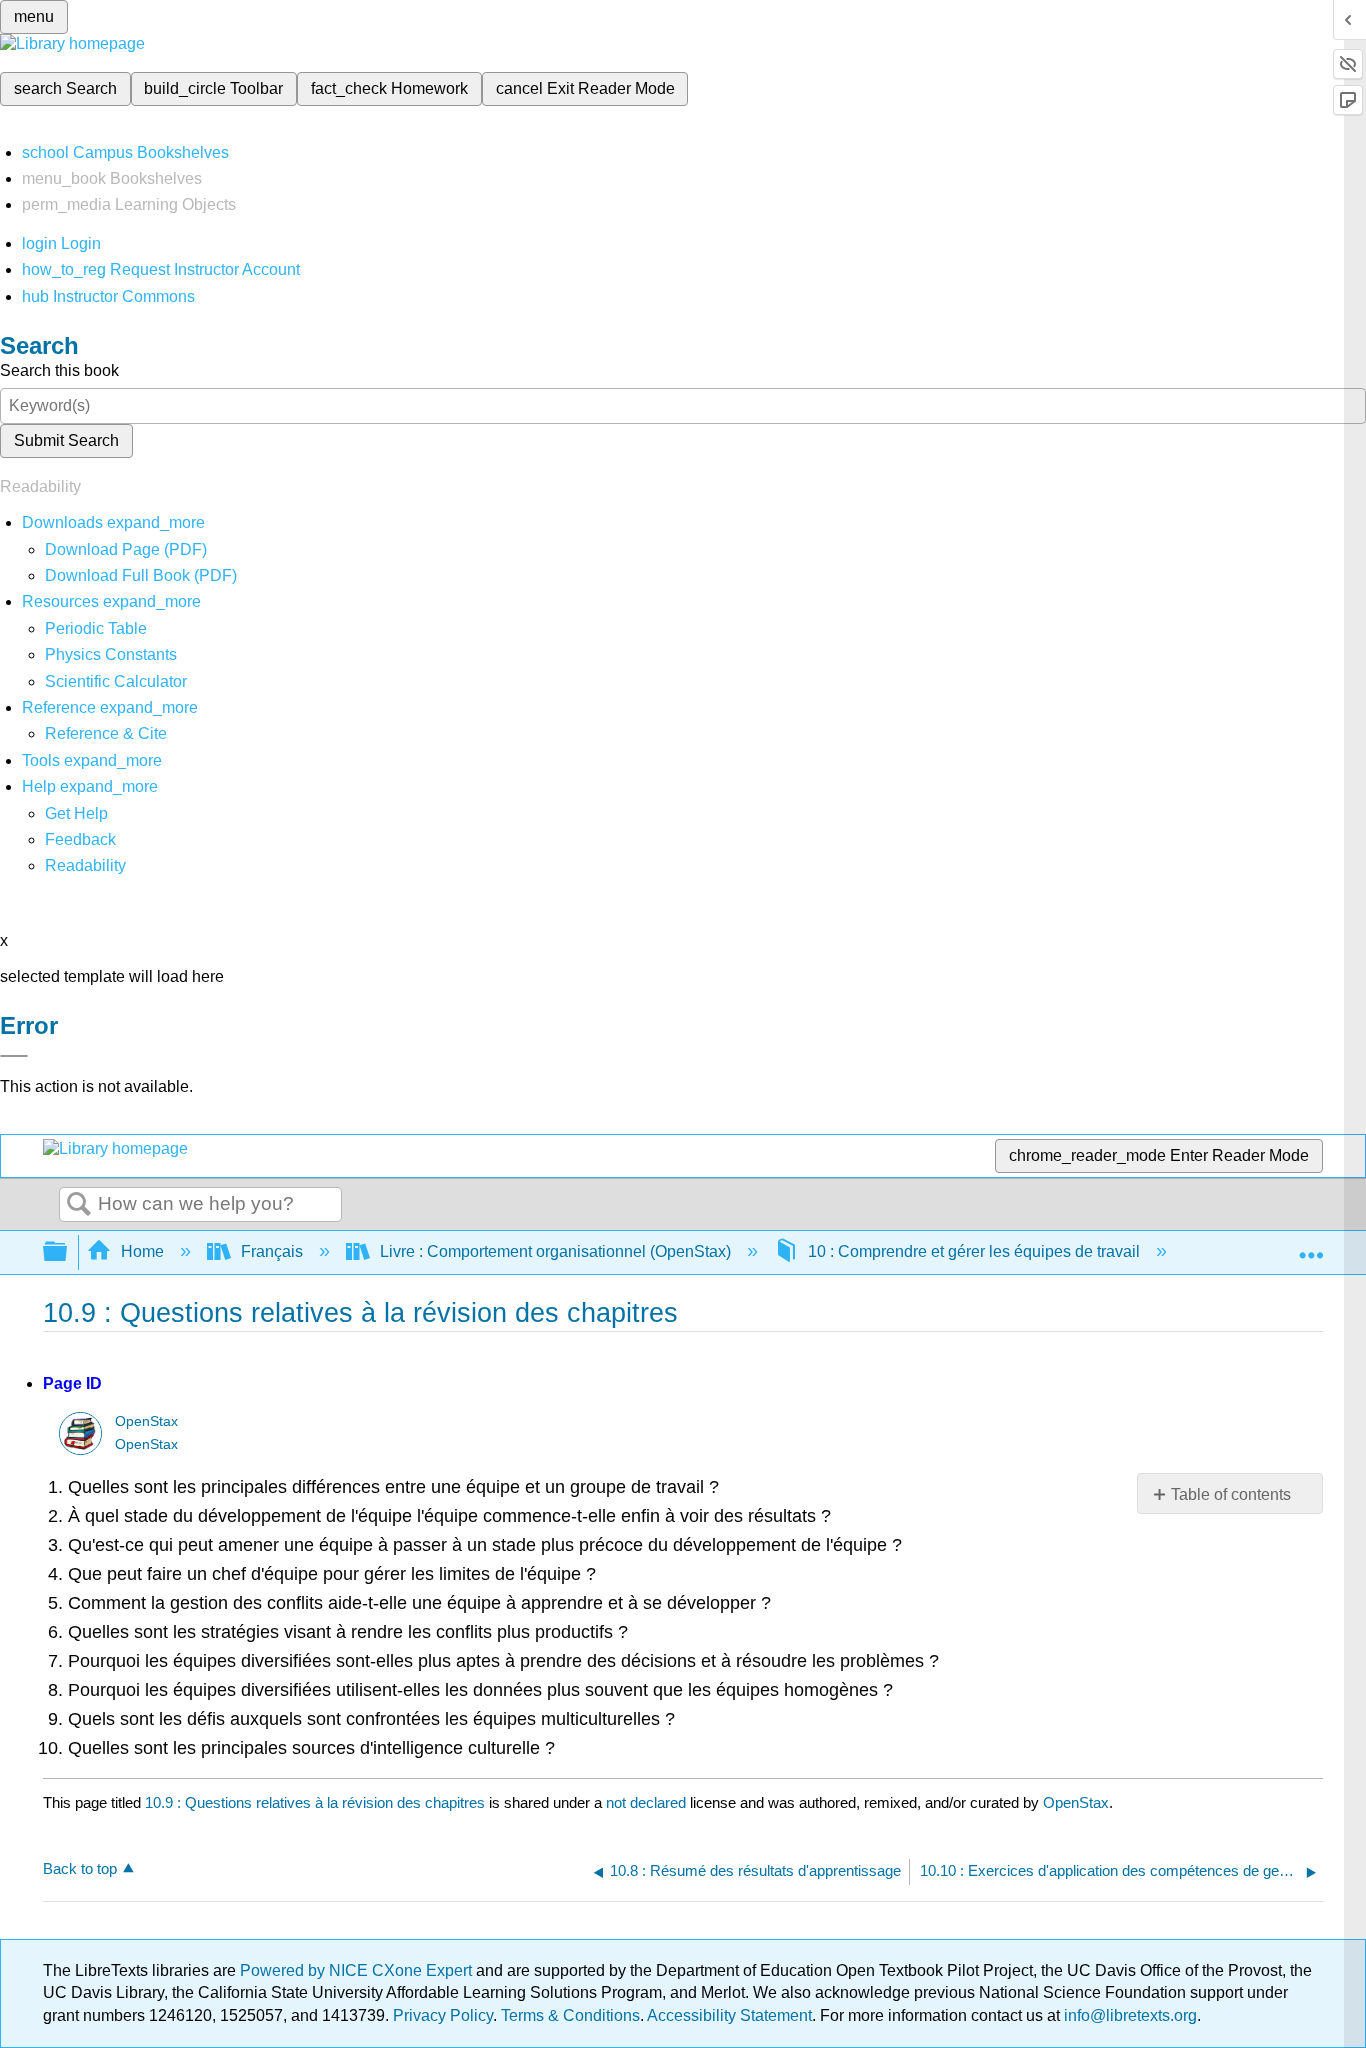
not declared (648, 1802)
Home (142, 1251)
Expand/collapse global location (1311, 1246)
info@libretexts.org (1128, 2015)
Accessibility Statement (729, 2015)
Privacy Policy (443, 2015)
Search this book (59, 370)
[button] (80, 839)
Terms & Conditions (570, 2015)
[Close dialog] (14, 1056)
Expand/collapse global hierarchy (68, 1252)
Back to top (80, 1868)
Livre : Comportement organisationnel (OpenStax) (555, 1251)
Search (79, 1205)
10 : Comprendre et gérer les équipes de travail (974, 1251)
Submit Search (66, 440)
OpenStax (146, 1421)
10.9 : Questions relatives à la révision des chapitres (315, 1802)
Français (272, 1251)
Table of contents (1231, 1494)
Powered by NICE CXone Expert (358, 1970)
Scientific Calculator (116, 681)
